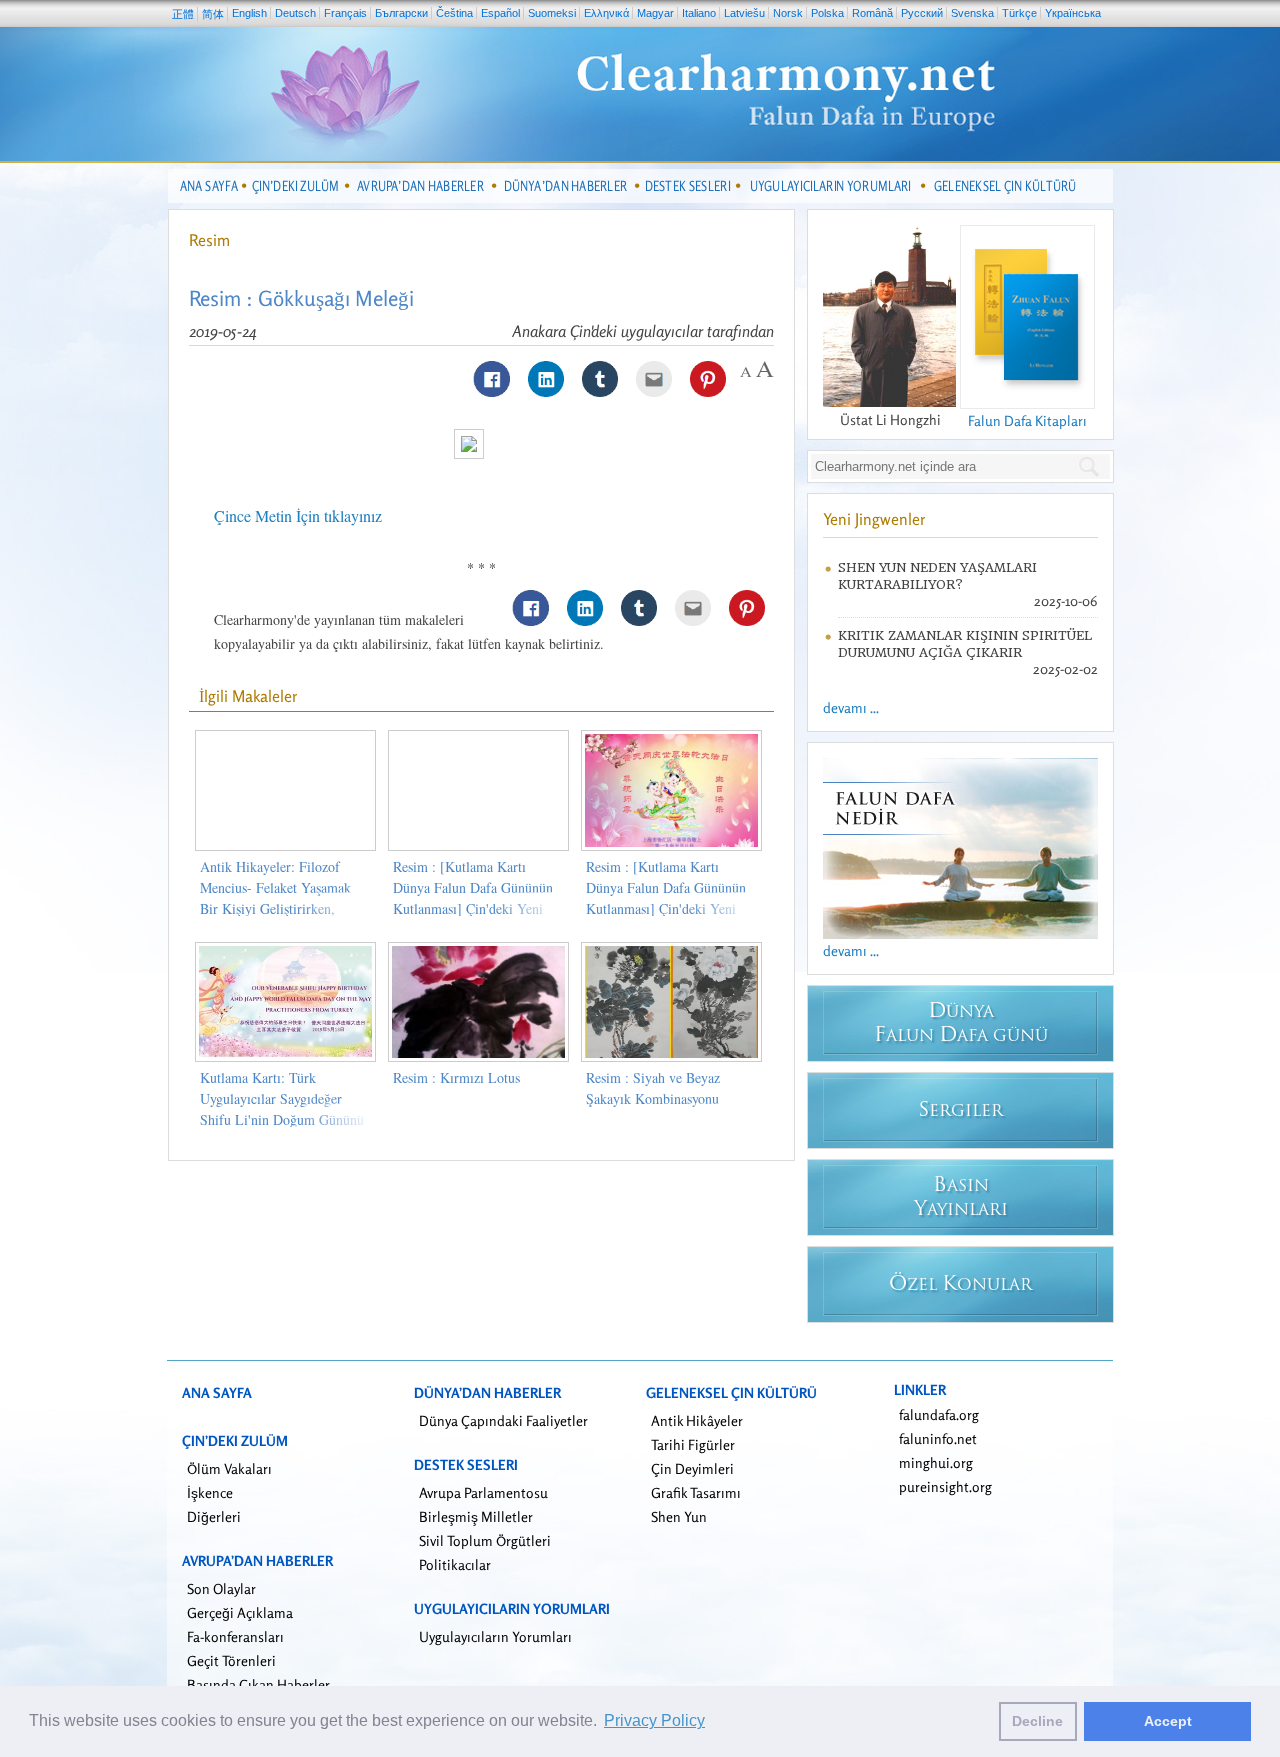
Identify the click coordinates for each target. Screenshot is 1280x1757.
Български (401, 13)
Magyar (655, 13)
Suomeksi (552, 13)
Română (872, 13)
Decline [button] (1037, 1721)
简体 (213, 14)
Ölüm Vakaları (229, 1468)
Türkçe (1019, 13)
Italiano (699, 13)
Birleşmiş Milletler (476, 1516)
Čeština (454, 13)
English (249, 13)
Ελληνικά (606, 13)
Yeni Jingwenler (874, 519)
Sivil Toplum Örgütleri (485, 1540)
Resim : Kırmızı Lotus (456, 1077)
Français (345, 13)
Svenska (972, 13)
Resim (209, 240)
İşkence (210, 1492)
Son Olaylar (221, 1588)
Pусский (922, 13)
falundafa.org (939, 1414)
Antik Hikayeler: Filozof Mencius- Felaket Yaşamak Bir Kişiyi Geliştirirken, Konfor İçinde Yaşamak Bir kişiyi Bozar (277, 908)
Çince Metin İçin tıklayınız (298, 515)
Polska (827, 13)
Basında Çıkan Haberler (258, 1684)
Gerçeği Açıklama (240, 1612)
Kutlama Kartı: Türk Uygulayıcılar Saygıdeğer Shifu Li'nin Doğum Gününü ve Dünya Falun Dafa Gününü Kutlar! (285, 1119)
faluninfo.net (938, 1438)
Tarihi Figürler (693, 1444)
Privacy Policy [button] (654, 1720)
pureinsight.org (945, 1486)
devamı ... (851, 707)
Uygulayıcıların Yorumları (495, 1636)
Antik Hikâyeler (697, 1420)
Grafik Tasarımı (696, 1492)
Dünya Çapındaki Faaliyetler (503, 1420)
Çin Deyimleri (692, 1468)
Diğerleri (214, 1516)
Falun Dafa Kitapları (1027, 420)
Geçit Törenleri (231, 1660)
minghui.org (936, 1462)
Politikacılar (455, 1564)
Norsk (788, 13)
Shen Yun (679, 1516)
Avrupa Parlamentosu (483, 1492)
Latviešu (744, 13)
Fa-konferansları (235, 1636)
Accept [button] (1168, 1721)
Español (500, 13)
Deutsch (295, 13)
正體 (183, 14)
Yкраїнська (1073, 13)
